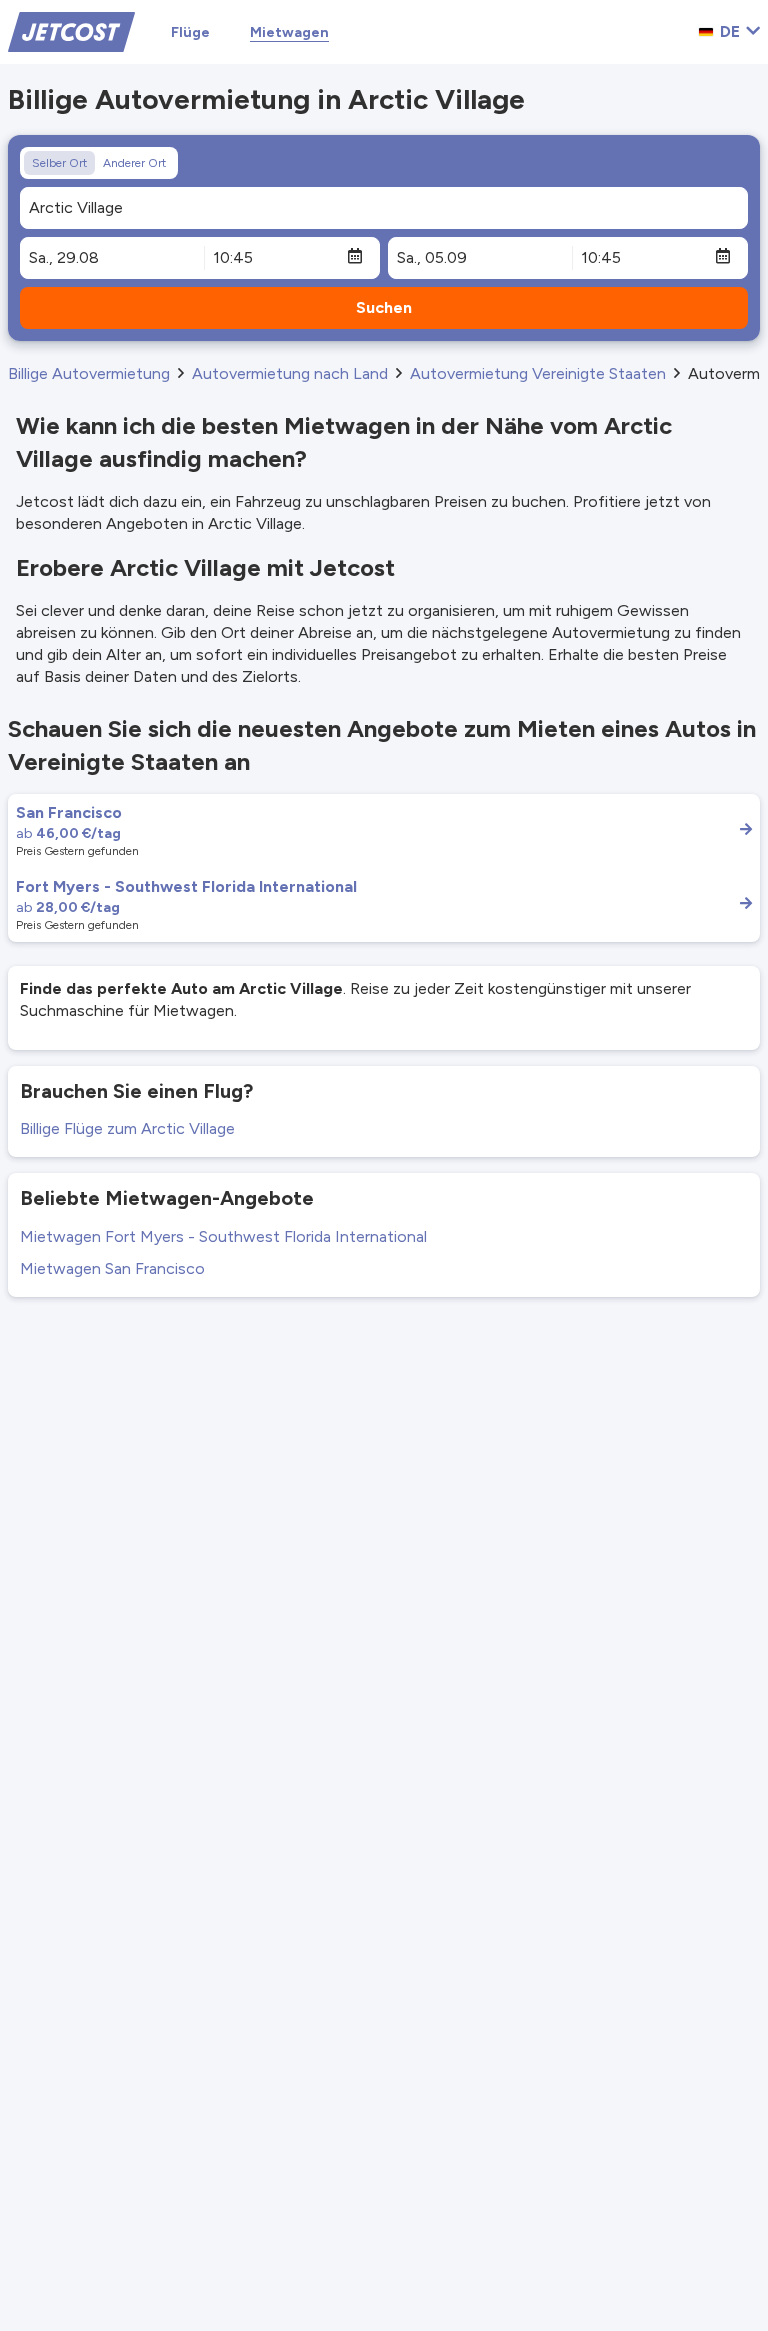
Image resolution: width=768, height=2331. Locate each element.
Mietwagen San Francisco (112, 1268)
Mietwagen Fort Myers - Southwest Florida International (223, 1236)
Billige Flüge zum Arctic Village (127, 1128)
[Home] (71, 30)
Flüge (190, 32)
